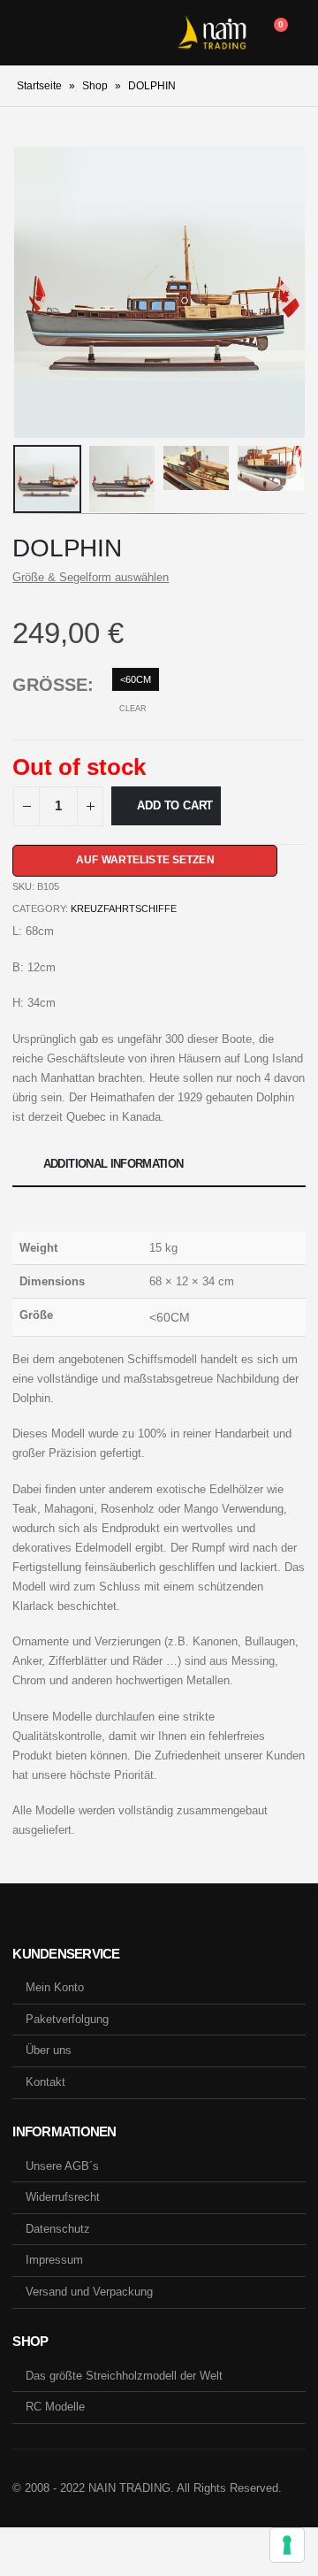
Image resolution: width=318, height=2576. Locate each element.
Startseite (39, 86)
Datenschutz (58, 2229)
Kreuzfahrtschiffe (124, 908)
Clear (133, 709)
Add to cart (175, 805)
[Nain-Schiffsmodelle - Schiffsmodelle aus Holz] (212, 33)
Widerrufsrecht (63, 2197)
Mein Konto (55, 1987)
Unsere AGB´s (62, 2166)
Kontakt (45, 2082)
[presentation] (34, 293)
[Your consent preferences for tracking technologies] (287, 2545)
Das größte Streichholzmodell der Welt (124, 2376)
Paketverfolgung (67, 2019)
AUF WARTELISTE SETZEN (145, 860)
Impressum (54, 2260)
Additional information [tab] (114, 1164)
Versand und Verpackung (89, 2292)
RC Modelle (55, 2407)
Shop (95, 86)
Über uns (49, 2050)
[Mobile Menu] (26, 33)
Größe (50, 685)
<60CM (136, 679)
